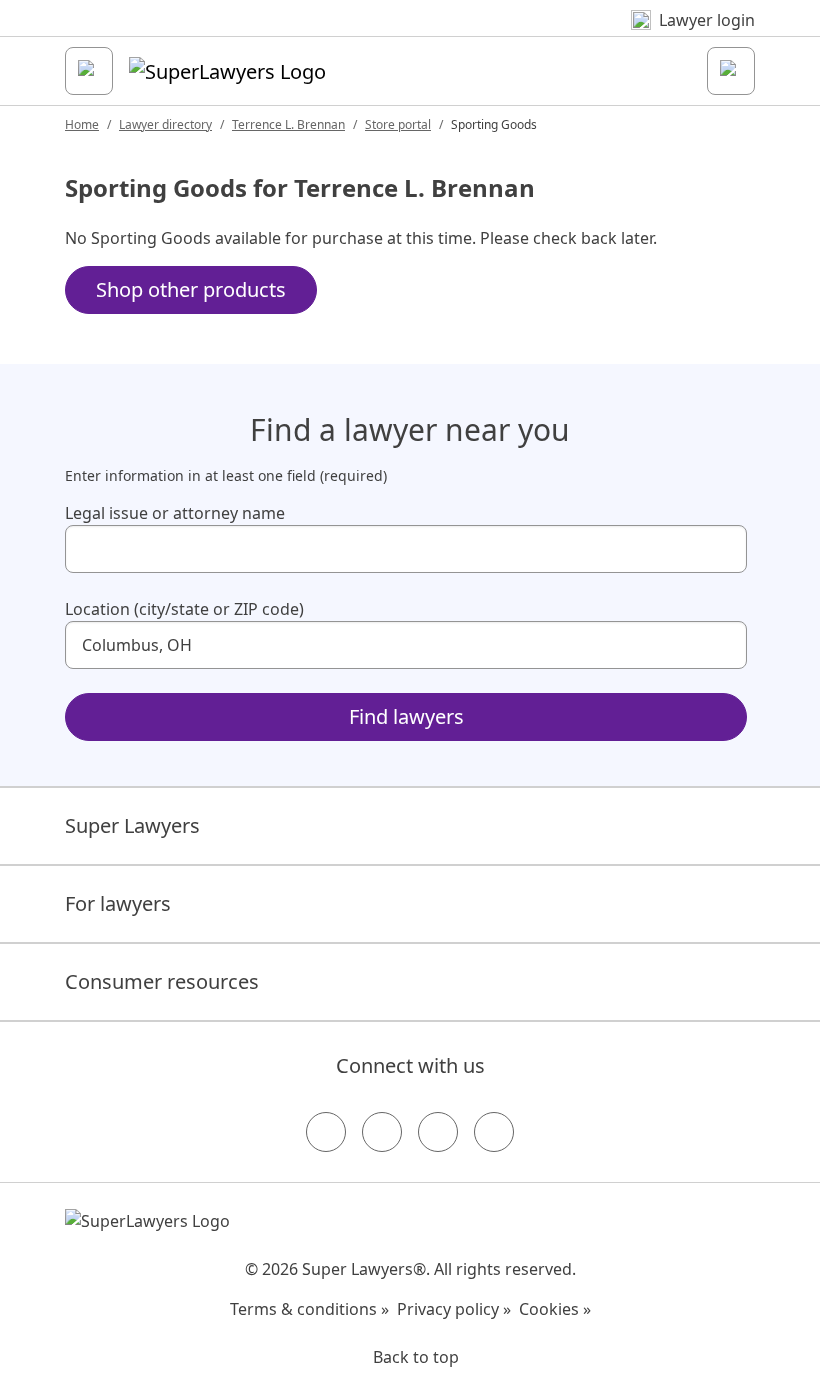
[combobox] (406, 549)
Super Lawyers (132, 825)
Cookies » (555, 1309)
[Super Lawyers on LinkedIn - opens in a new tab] (494, 1132)
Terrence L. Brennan (288, 124)
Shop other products (191, 289)
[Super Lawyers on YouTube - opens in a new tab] (438, 1132)
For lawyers (118, 903)
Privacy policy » (454, 1309)
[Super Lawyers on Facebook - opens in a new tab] (326, 1132)
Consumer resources (162, 981)
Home (82, 124)
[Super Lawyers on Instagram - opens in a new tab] (382, 1132)
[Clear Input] (723, 549)
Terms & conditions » (309, 1309)
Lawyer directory (165, 124)
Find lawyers (406, 716)
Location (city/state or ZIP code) (184, 609)
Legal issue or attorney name (175, 513)
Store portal (398, 124)
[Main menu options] (89, 71)
